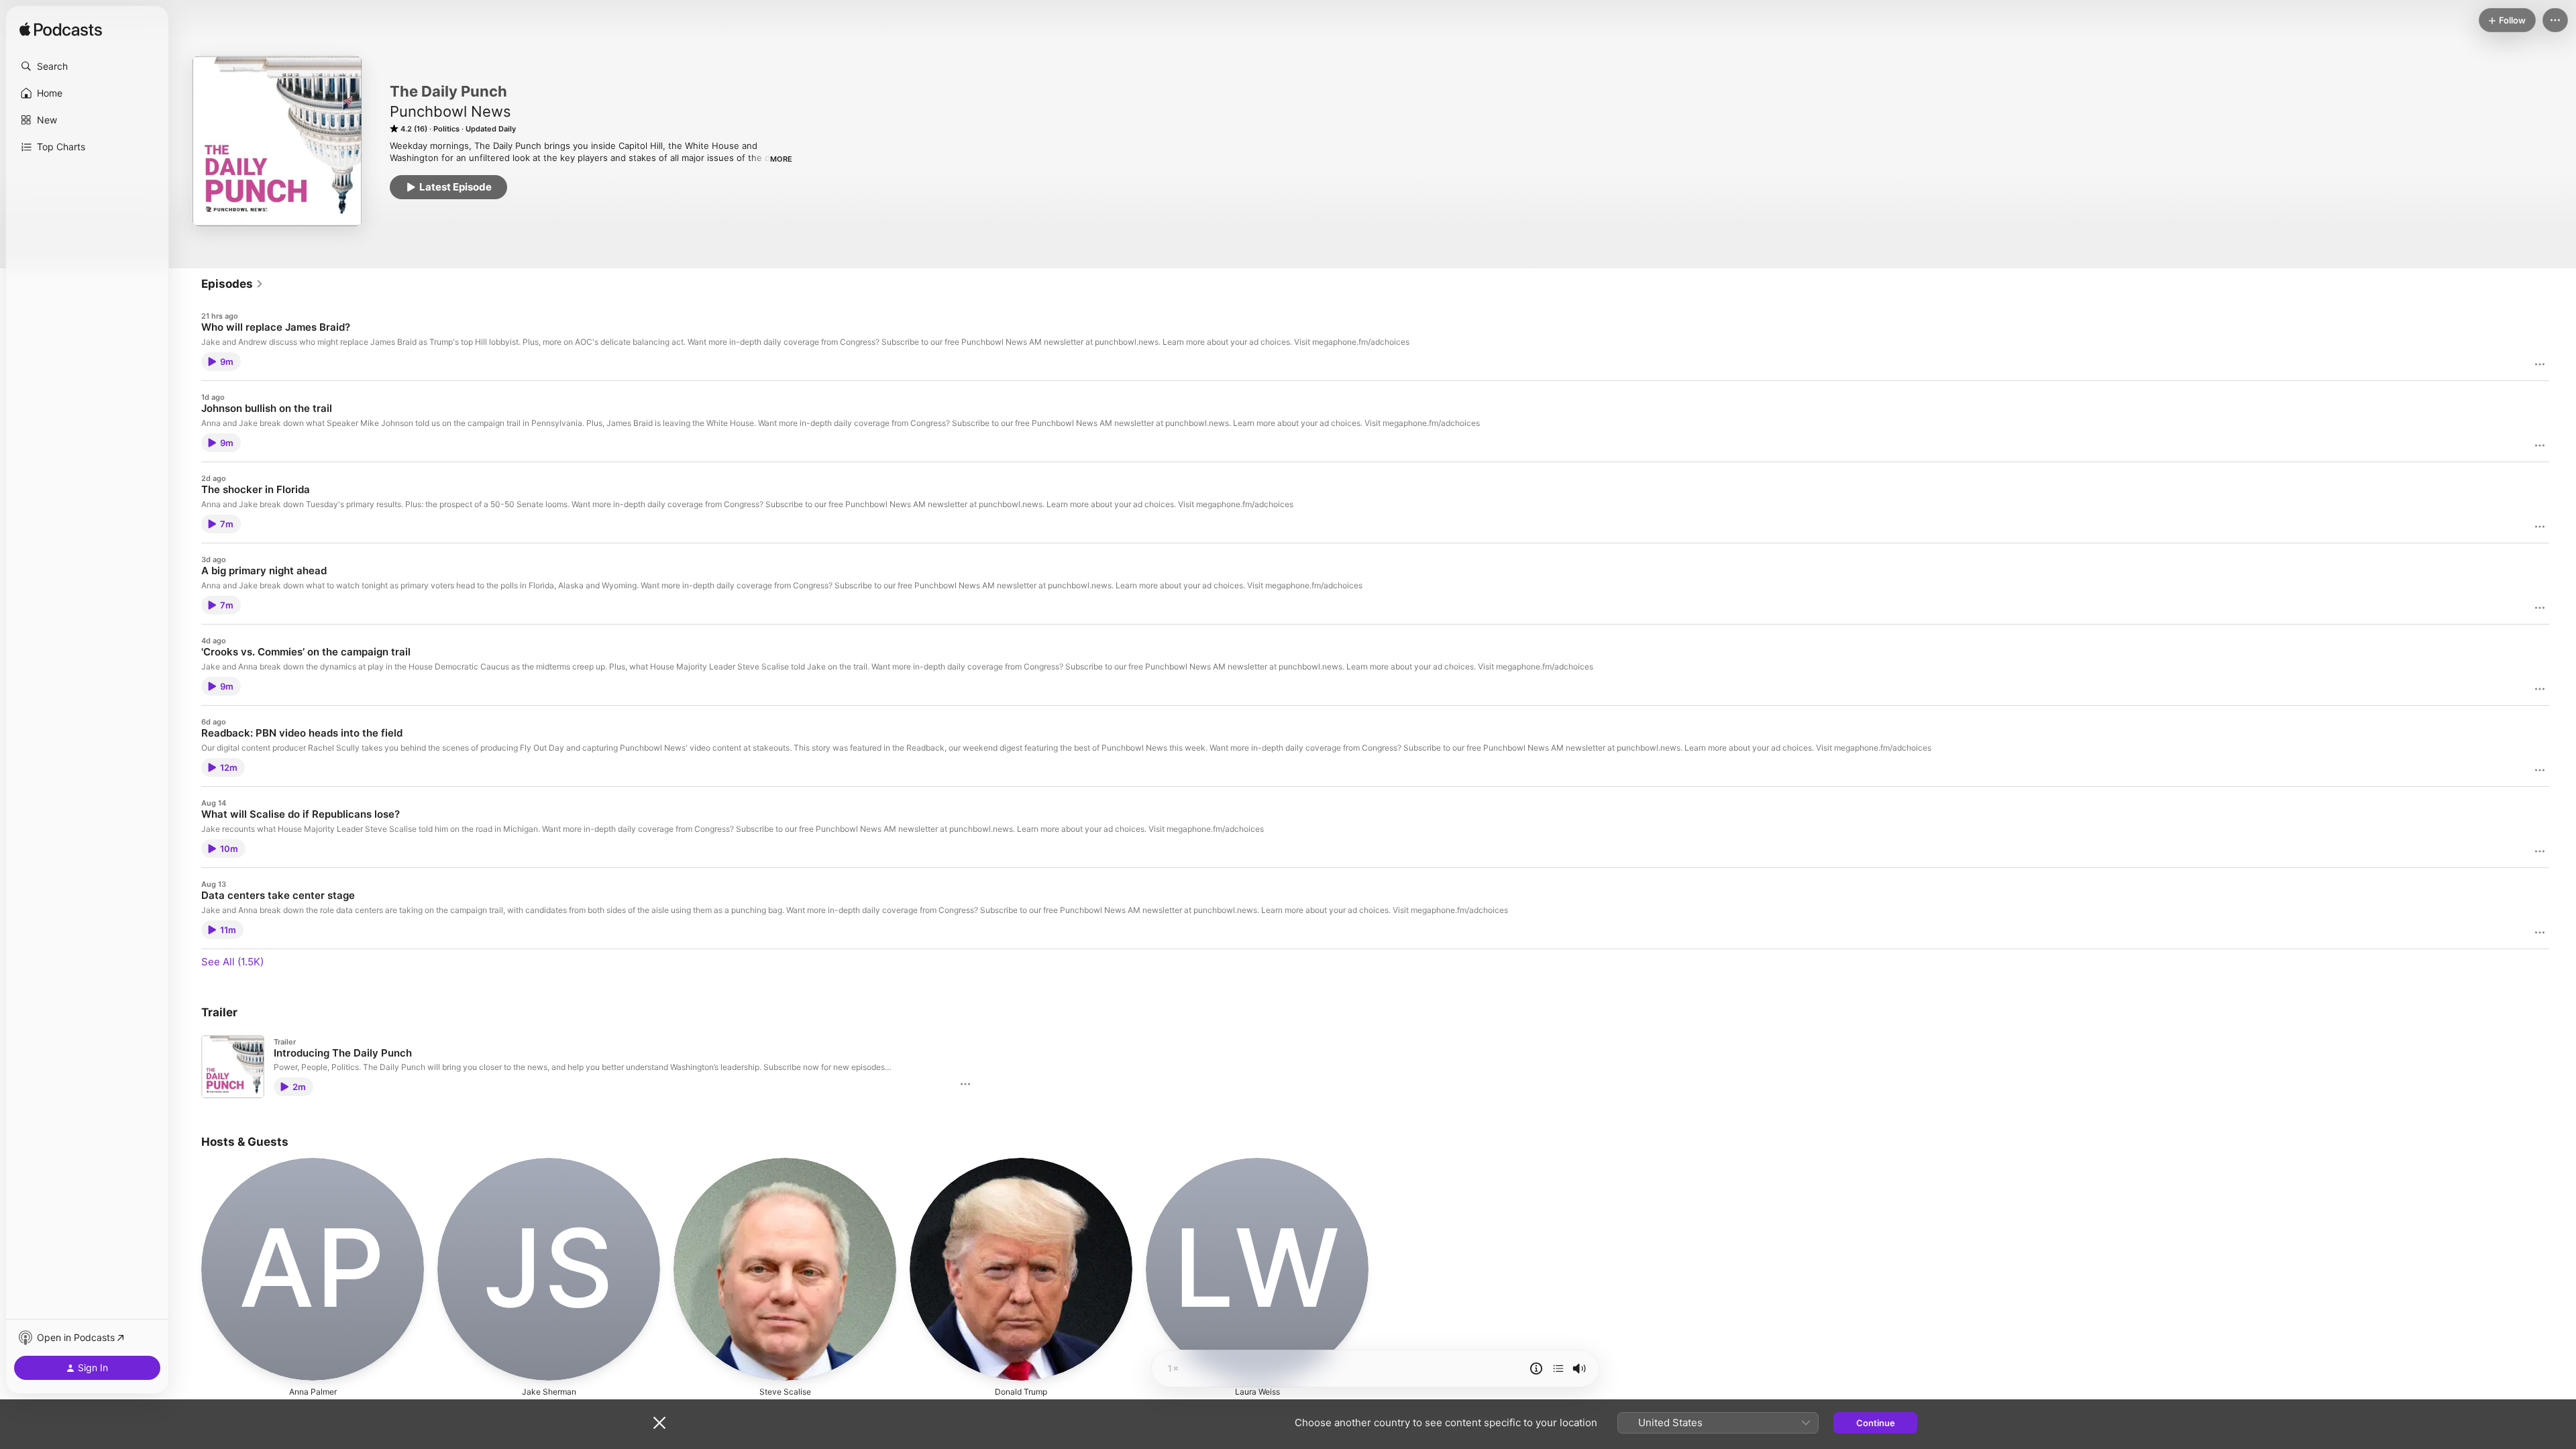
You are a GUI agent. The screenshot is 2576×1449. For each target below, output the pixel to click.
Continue (1876, 1423)
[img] (61, 30)
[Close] (659, 1423)
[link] (232, 284)
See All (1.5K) (232, 962)
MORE (781, 159)
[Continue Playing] (1558, 1368)
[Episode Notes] (1536, 1368)
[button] (87, 66)
